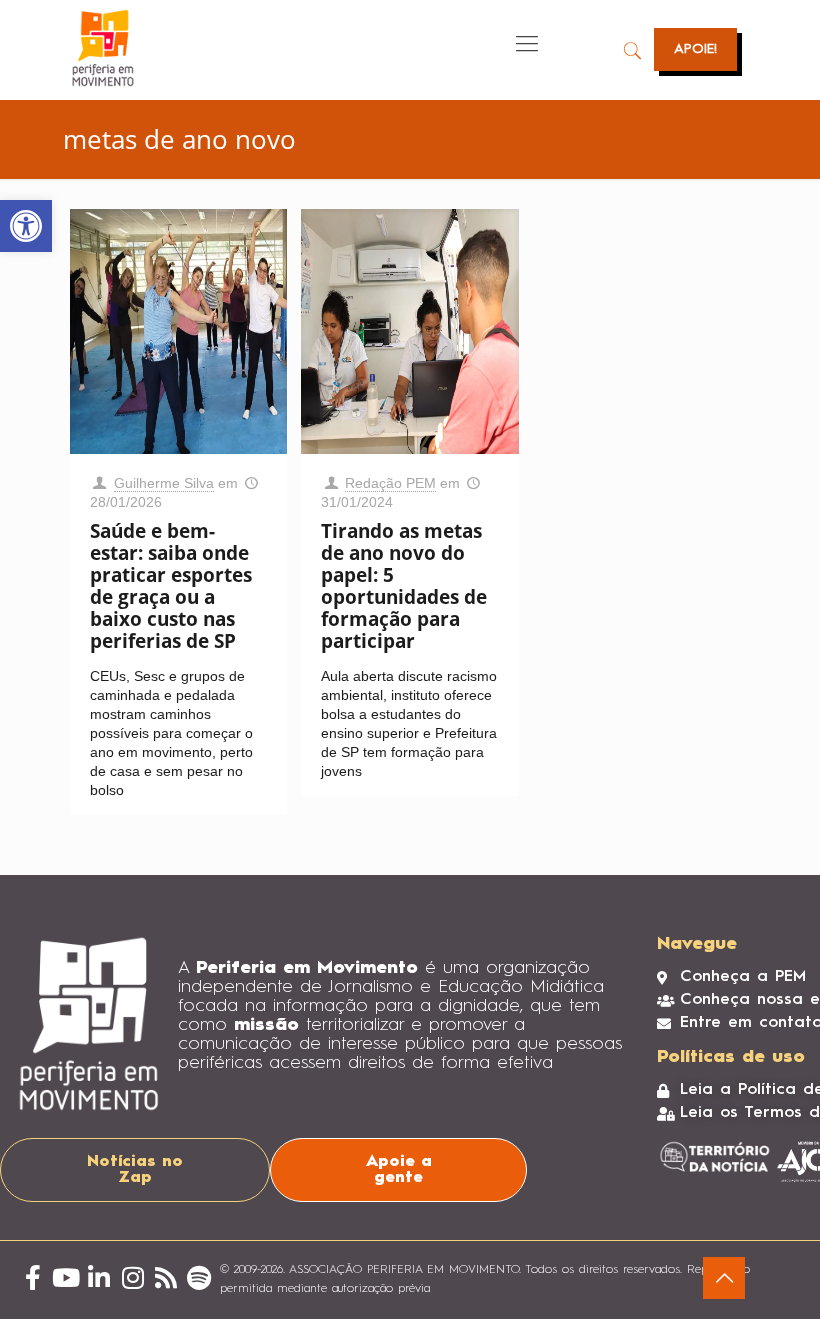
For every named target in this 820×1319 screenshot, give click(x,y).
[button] (26, 226)
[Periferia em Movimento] (103, 48)
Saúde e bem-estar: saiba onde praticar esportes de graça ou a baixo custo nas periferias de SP (171, 586)
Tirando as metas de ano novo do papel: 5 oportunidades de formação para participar (404, 586)
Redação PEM (390, 483)
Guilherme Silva (164, 483)
